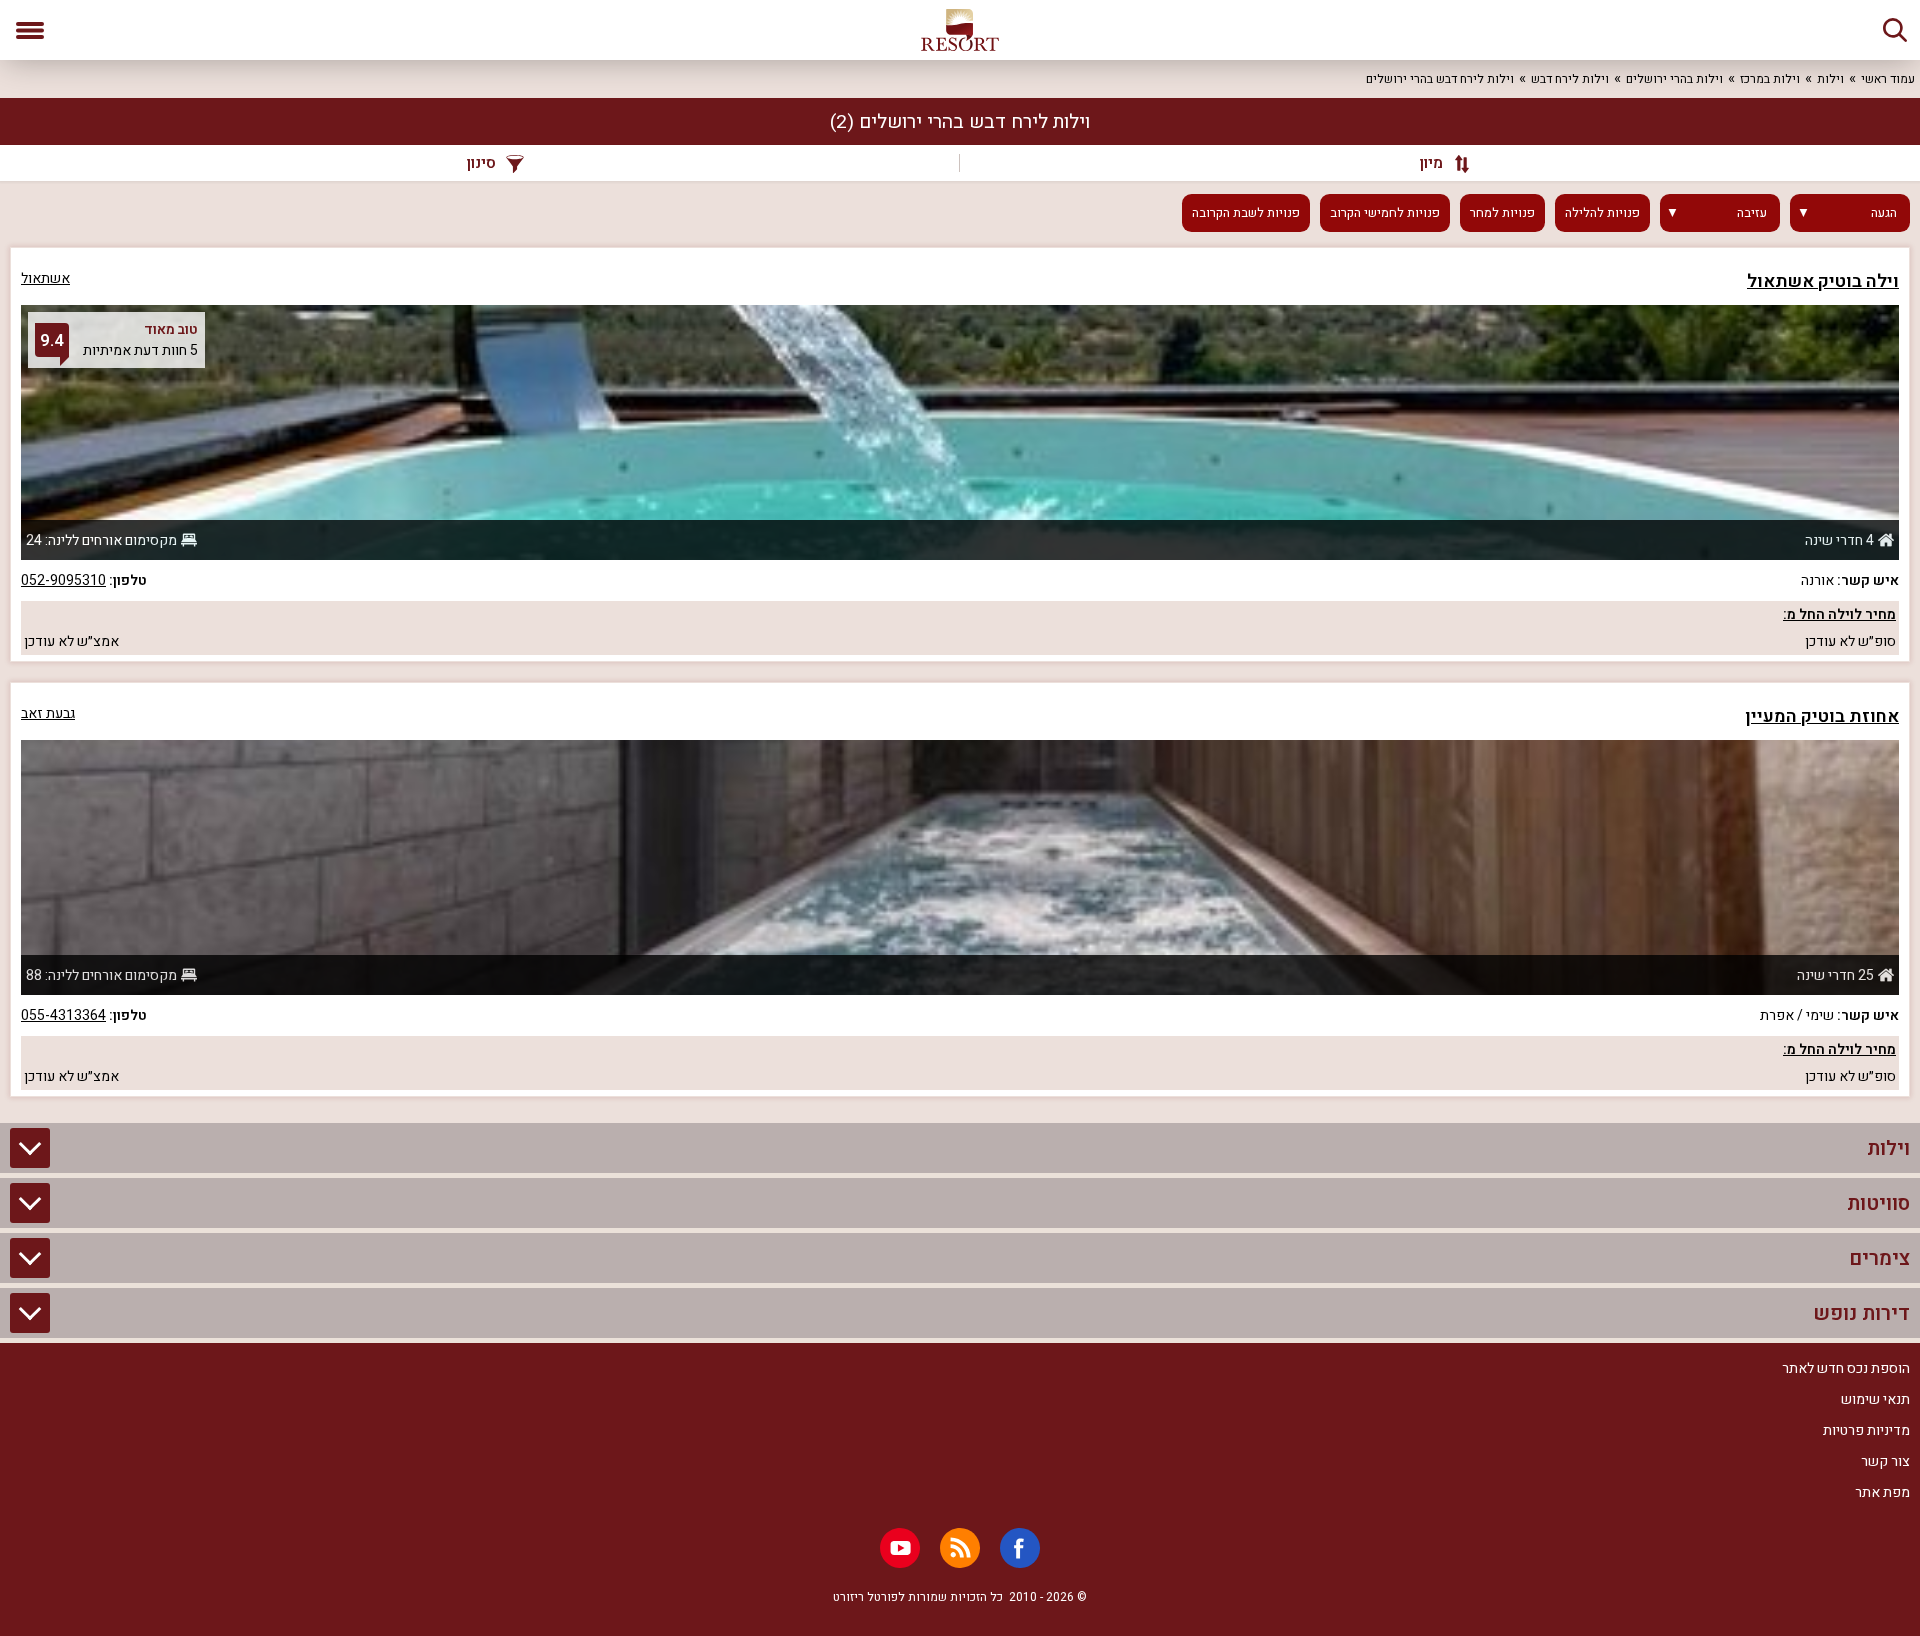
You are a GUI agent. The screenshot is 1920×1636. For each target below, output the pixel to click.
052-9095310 (63, 580)
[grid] (960, 672)
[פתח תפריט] (30, 30)
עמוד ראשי (1888, 79)
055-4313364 (63, 1015)
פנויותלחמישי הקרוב (1385, 213)
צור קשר (1885, 1461)
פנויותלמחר (1502, 213)
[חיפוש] (1895, 30)
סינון (481, 163)
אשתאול (45, 278)
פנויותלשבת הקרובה (1246, 213)
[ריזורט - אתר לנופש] (960, 30)
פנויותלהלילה (1602, 213)
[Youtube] (900, 1548)
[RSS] (960, 1548)
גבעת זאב (48, 713)
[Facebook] (1020, 1548)
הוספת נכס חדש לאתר (1846, 1368)
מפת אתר (1882, 1492)
